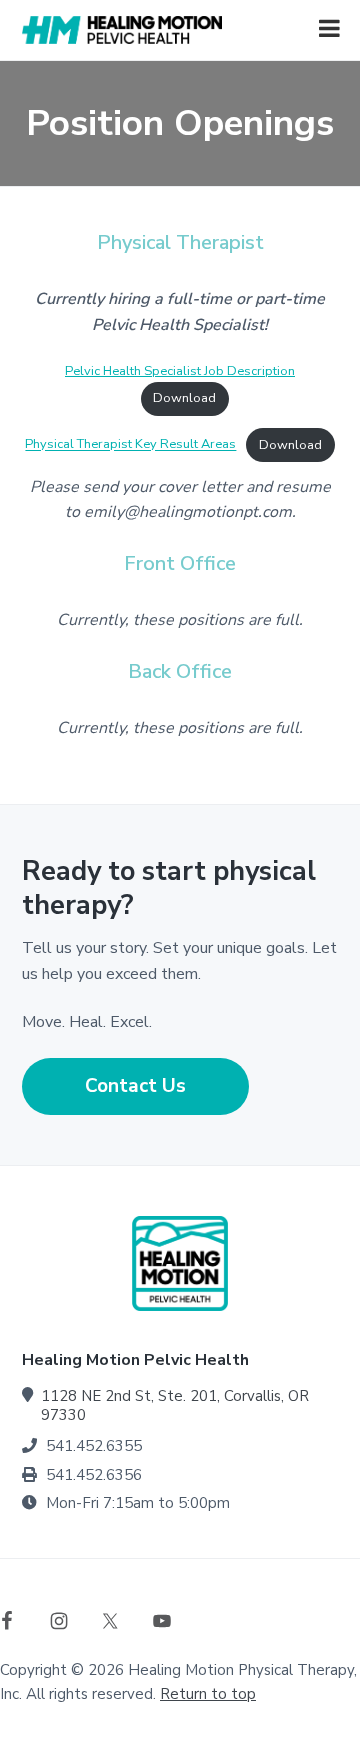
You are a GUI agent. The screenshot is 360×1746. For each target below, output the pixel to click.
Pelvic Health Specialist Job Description (180, 371)
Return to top (208, 1694)
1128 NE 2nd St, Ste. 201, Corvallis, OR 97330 (175, 1406)
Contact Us (135, 1086)
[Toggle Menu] (329, 28)
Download (184, 398)
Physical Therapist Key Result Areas (130, 445)
